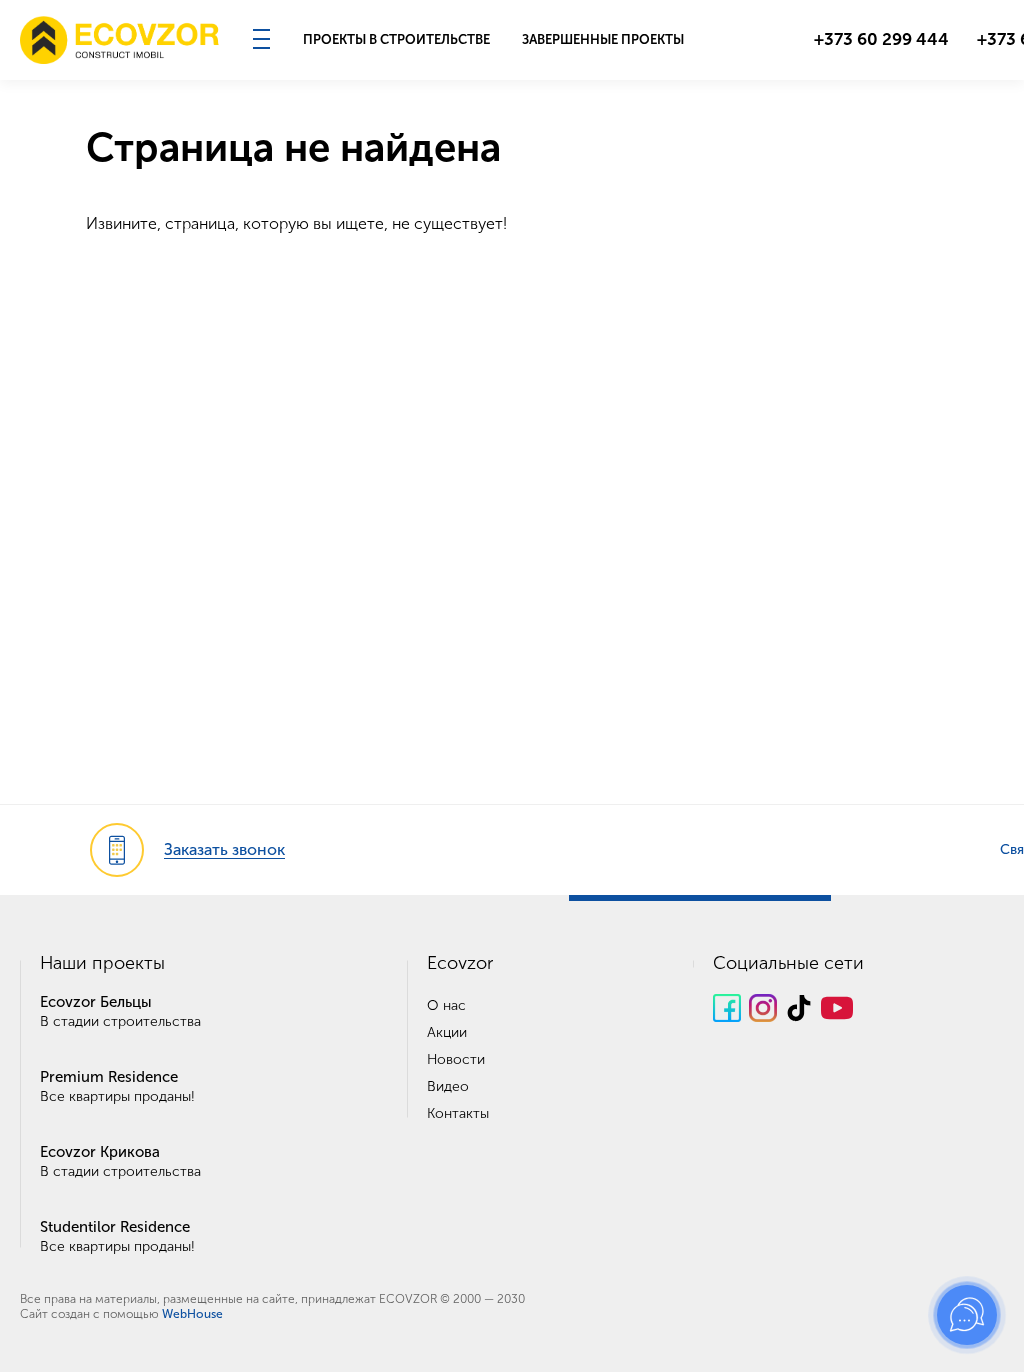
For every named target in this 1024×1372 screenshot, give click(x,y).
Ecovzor (460, 963)
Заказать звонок (224, 849)
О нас (446, 1005)
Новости (456, 1059)
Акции (447, 1032)
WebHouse (192, 1314)
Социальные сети (788, 963)
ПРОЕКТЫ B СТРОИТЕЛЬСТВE (396, 39)
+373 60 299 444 (881, 39)
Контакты (458, 1113)
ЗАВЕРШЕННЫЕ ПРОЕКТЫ (603, 39)
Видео (448, 1086)
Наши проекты (102, 963)
